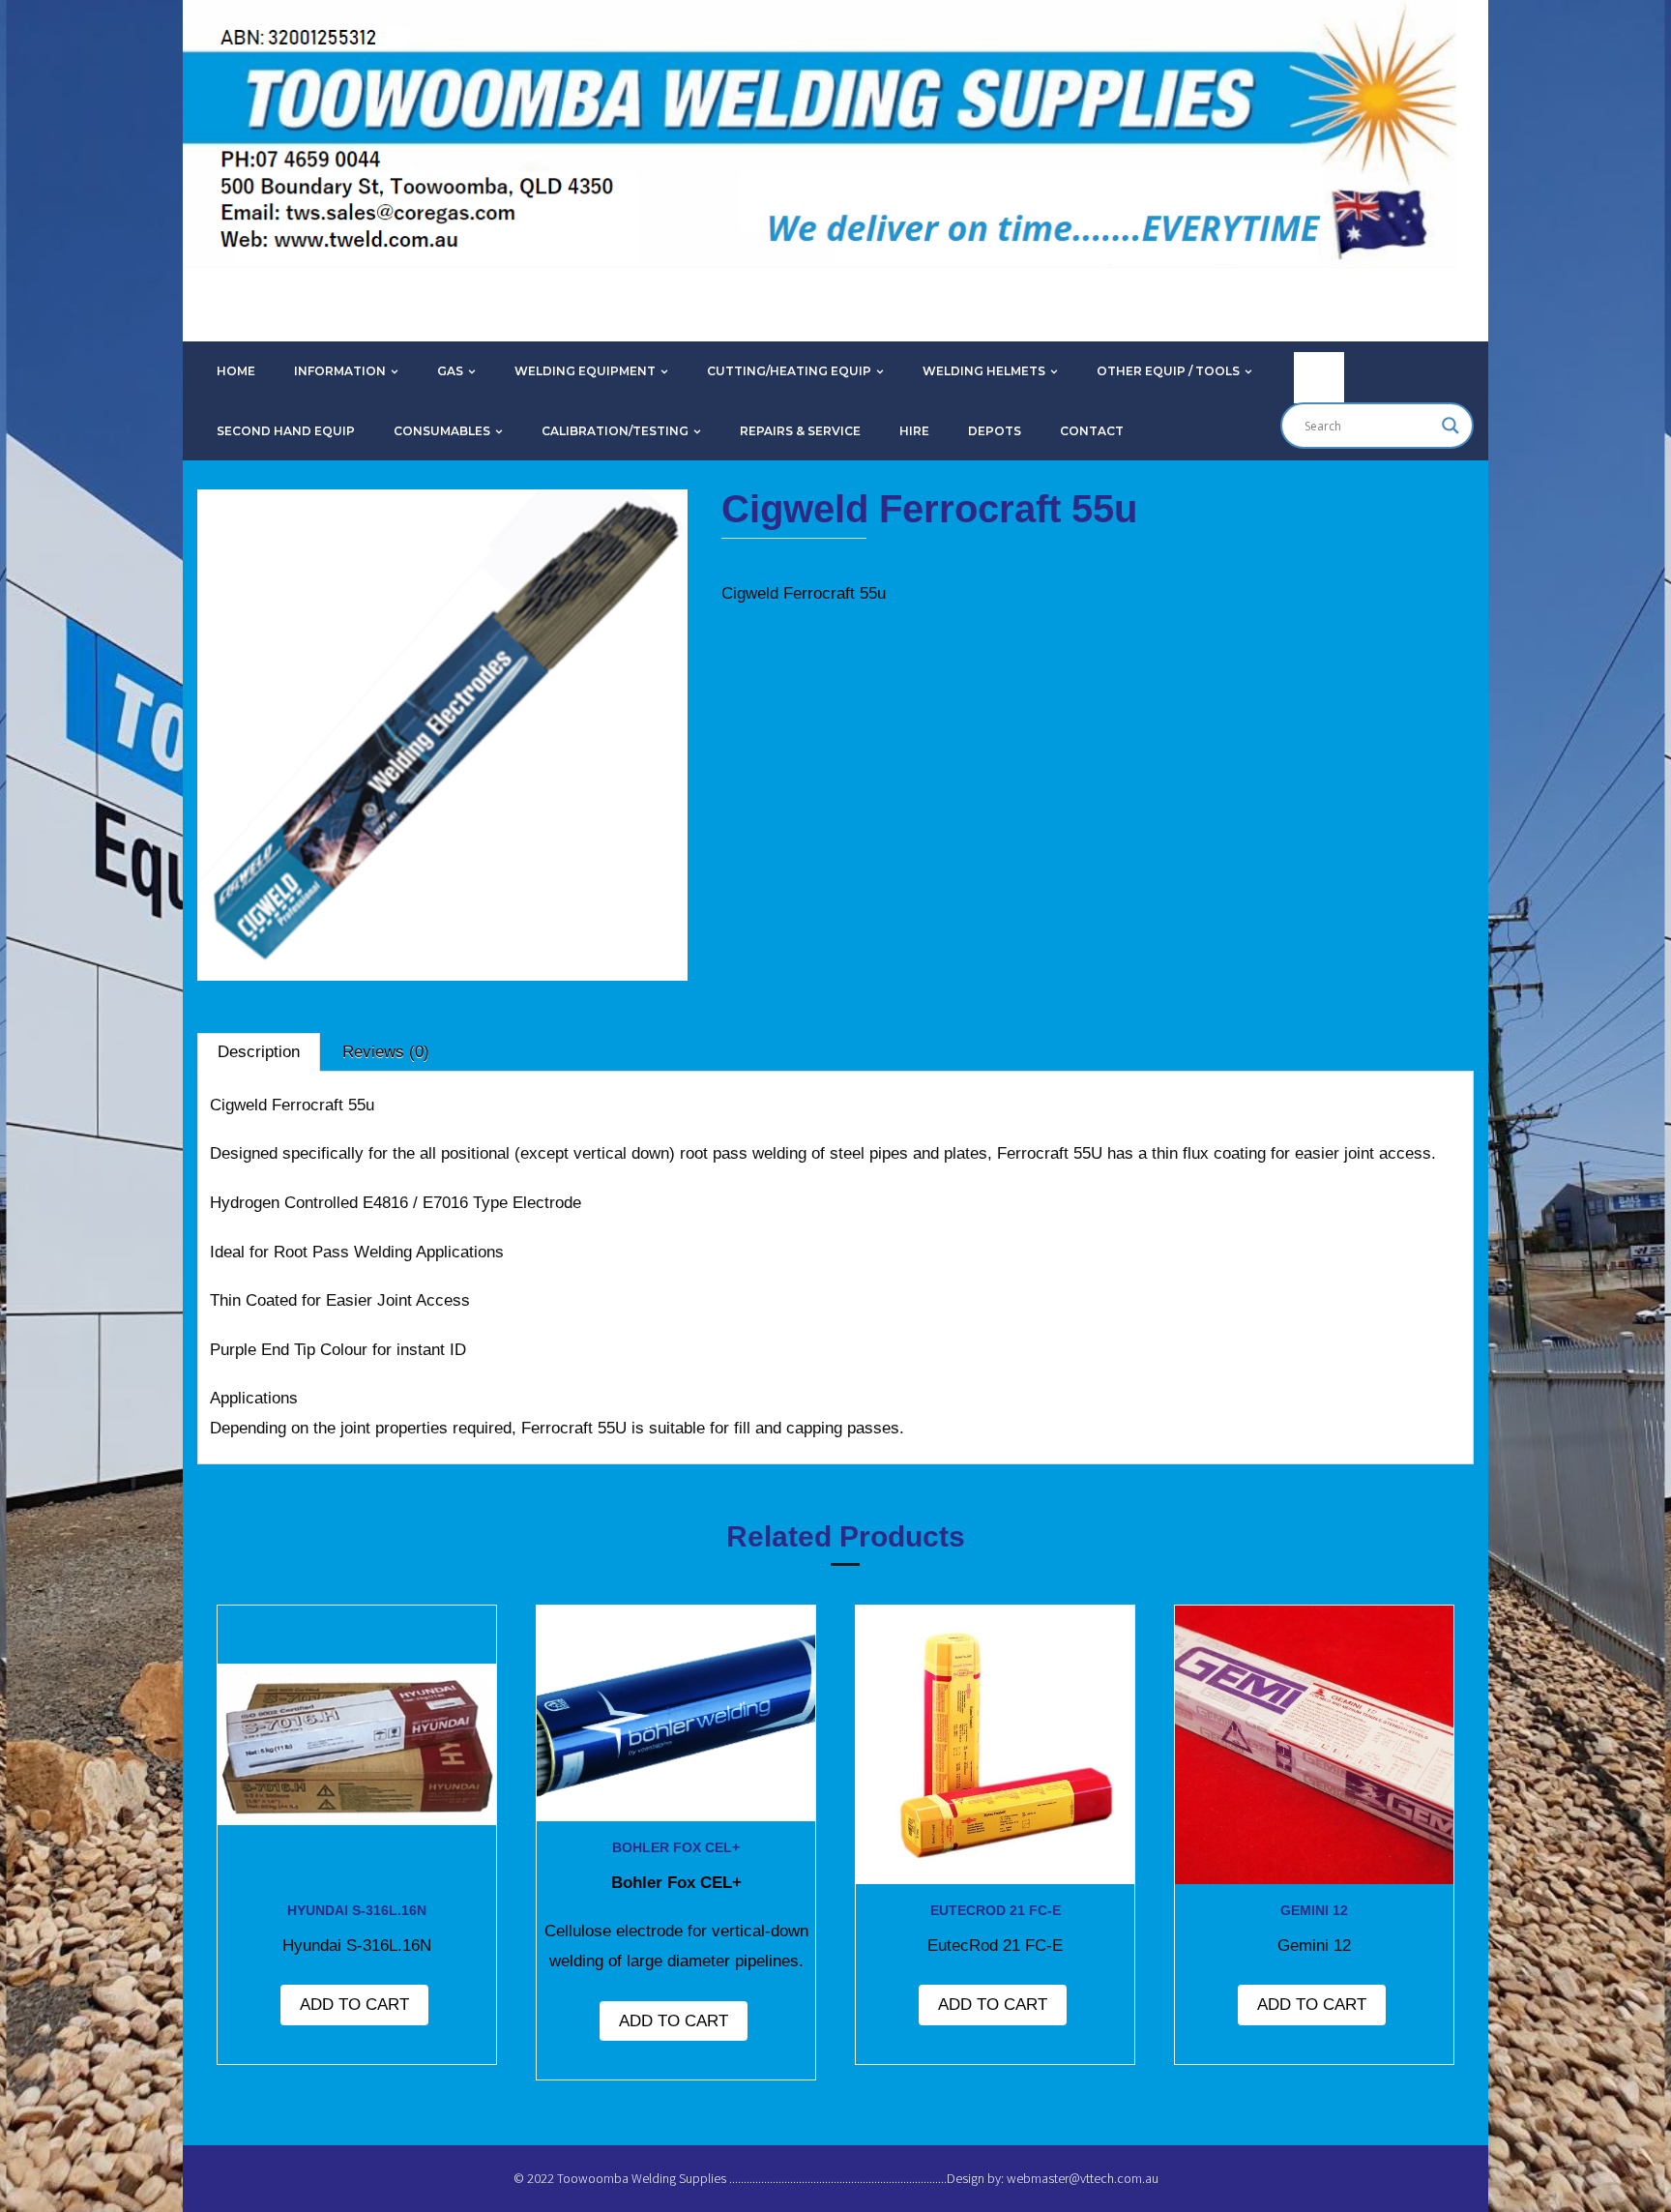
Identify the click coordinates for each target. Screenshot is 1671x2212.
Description (259, 1052)
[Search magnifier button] (1451, 426)
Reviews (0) (386, 1052)
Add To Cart (354, 2005)
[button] (259, 543)
